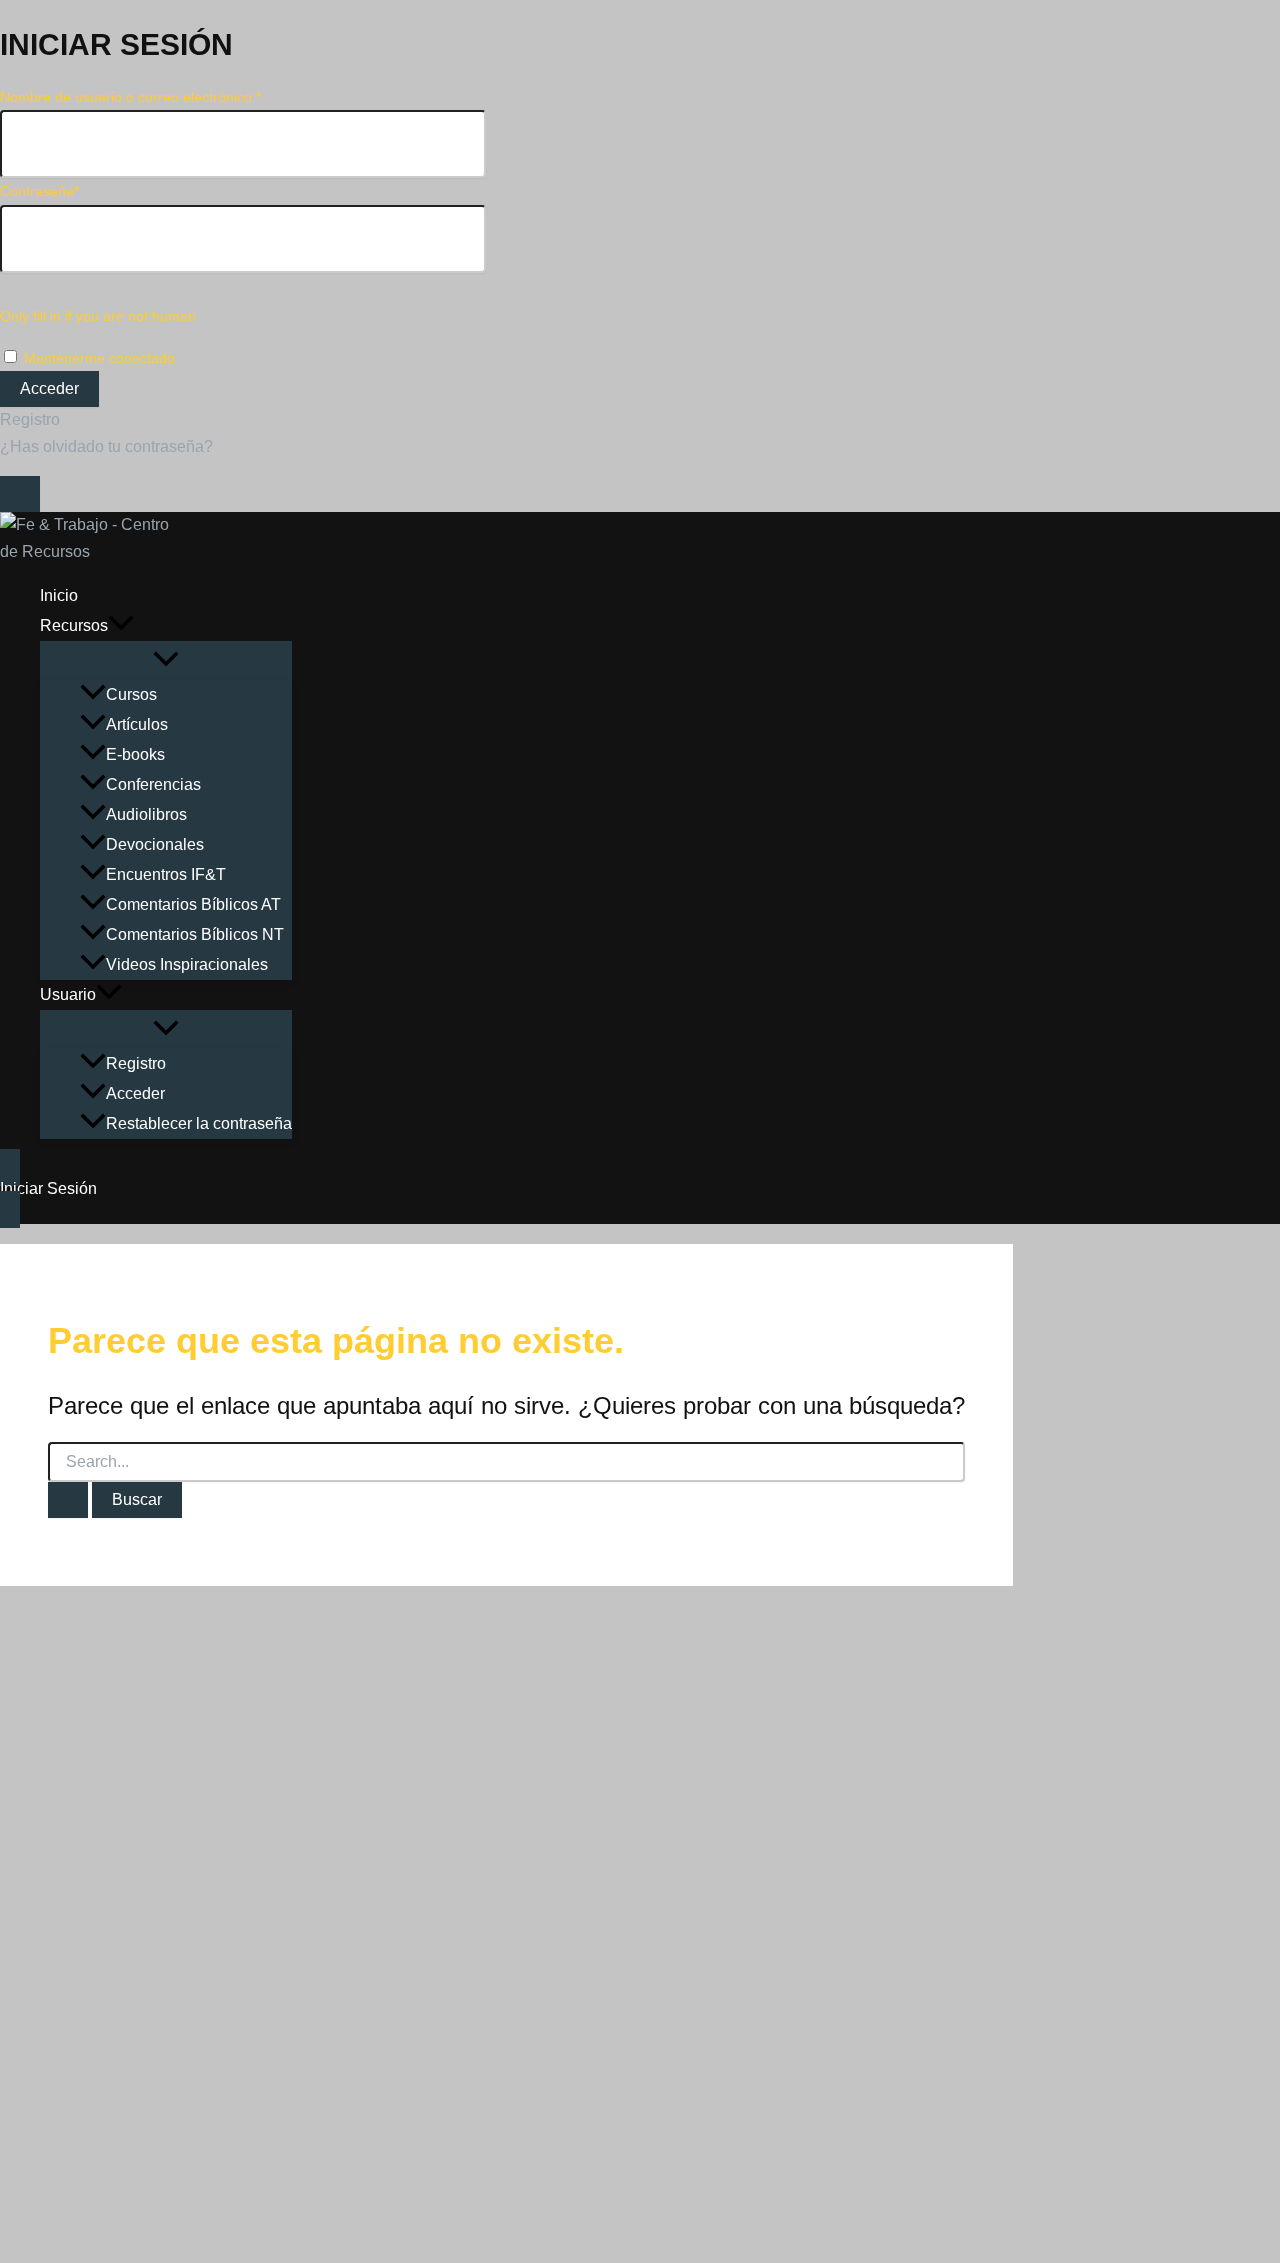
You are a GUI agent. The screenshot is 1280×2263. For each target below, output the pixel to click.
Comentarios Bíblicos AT (193, 904)
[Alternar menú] (166, 660)
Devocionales (155, 844)
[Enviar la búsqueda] (68, 1500)
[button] (121, 626)
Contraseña (39, 191)
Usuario (68, 994)
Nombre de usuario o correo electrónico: (130, 97)
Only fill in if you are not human (98, 316)
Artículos (137, 724)
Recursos (74, 625)
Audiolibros (146, 814)
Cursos (131, 694)
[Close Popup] (20, 494)
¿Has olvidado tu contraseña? (106, 446)
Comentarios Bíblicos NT (195, 934)
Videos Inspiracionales (187, 964)
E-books (135, 754)
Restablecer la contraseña (199, 1123)
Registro (30, 419)
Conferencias (153, 784)
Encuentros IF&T (166, 874)
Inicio (59, 595)
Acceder (135, 1093)
